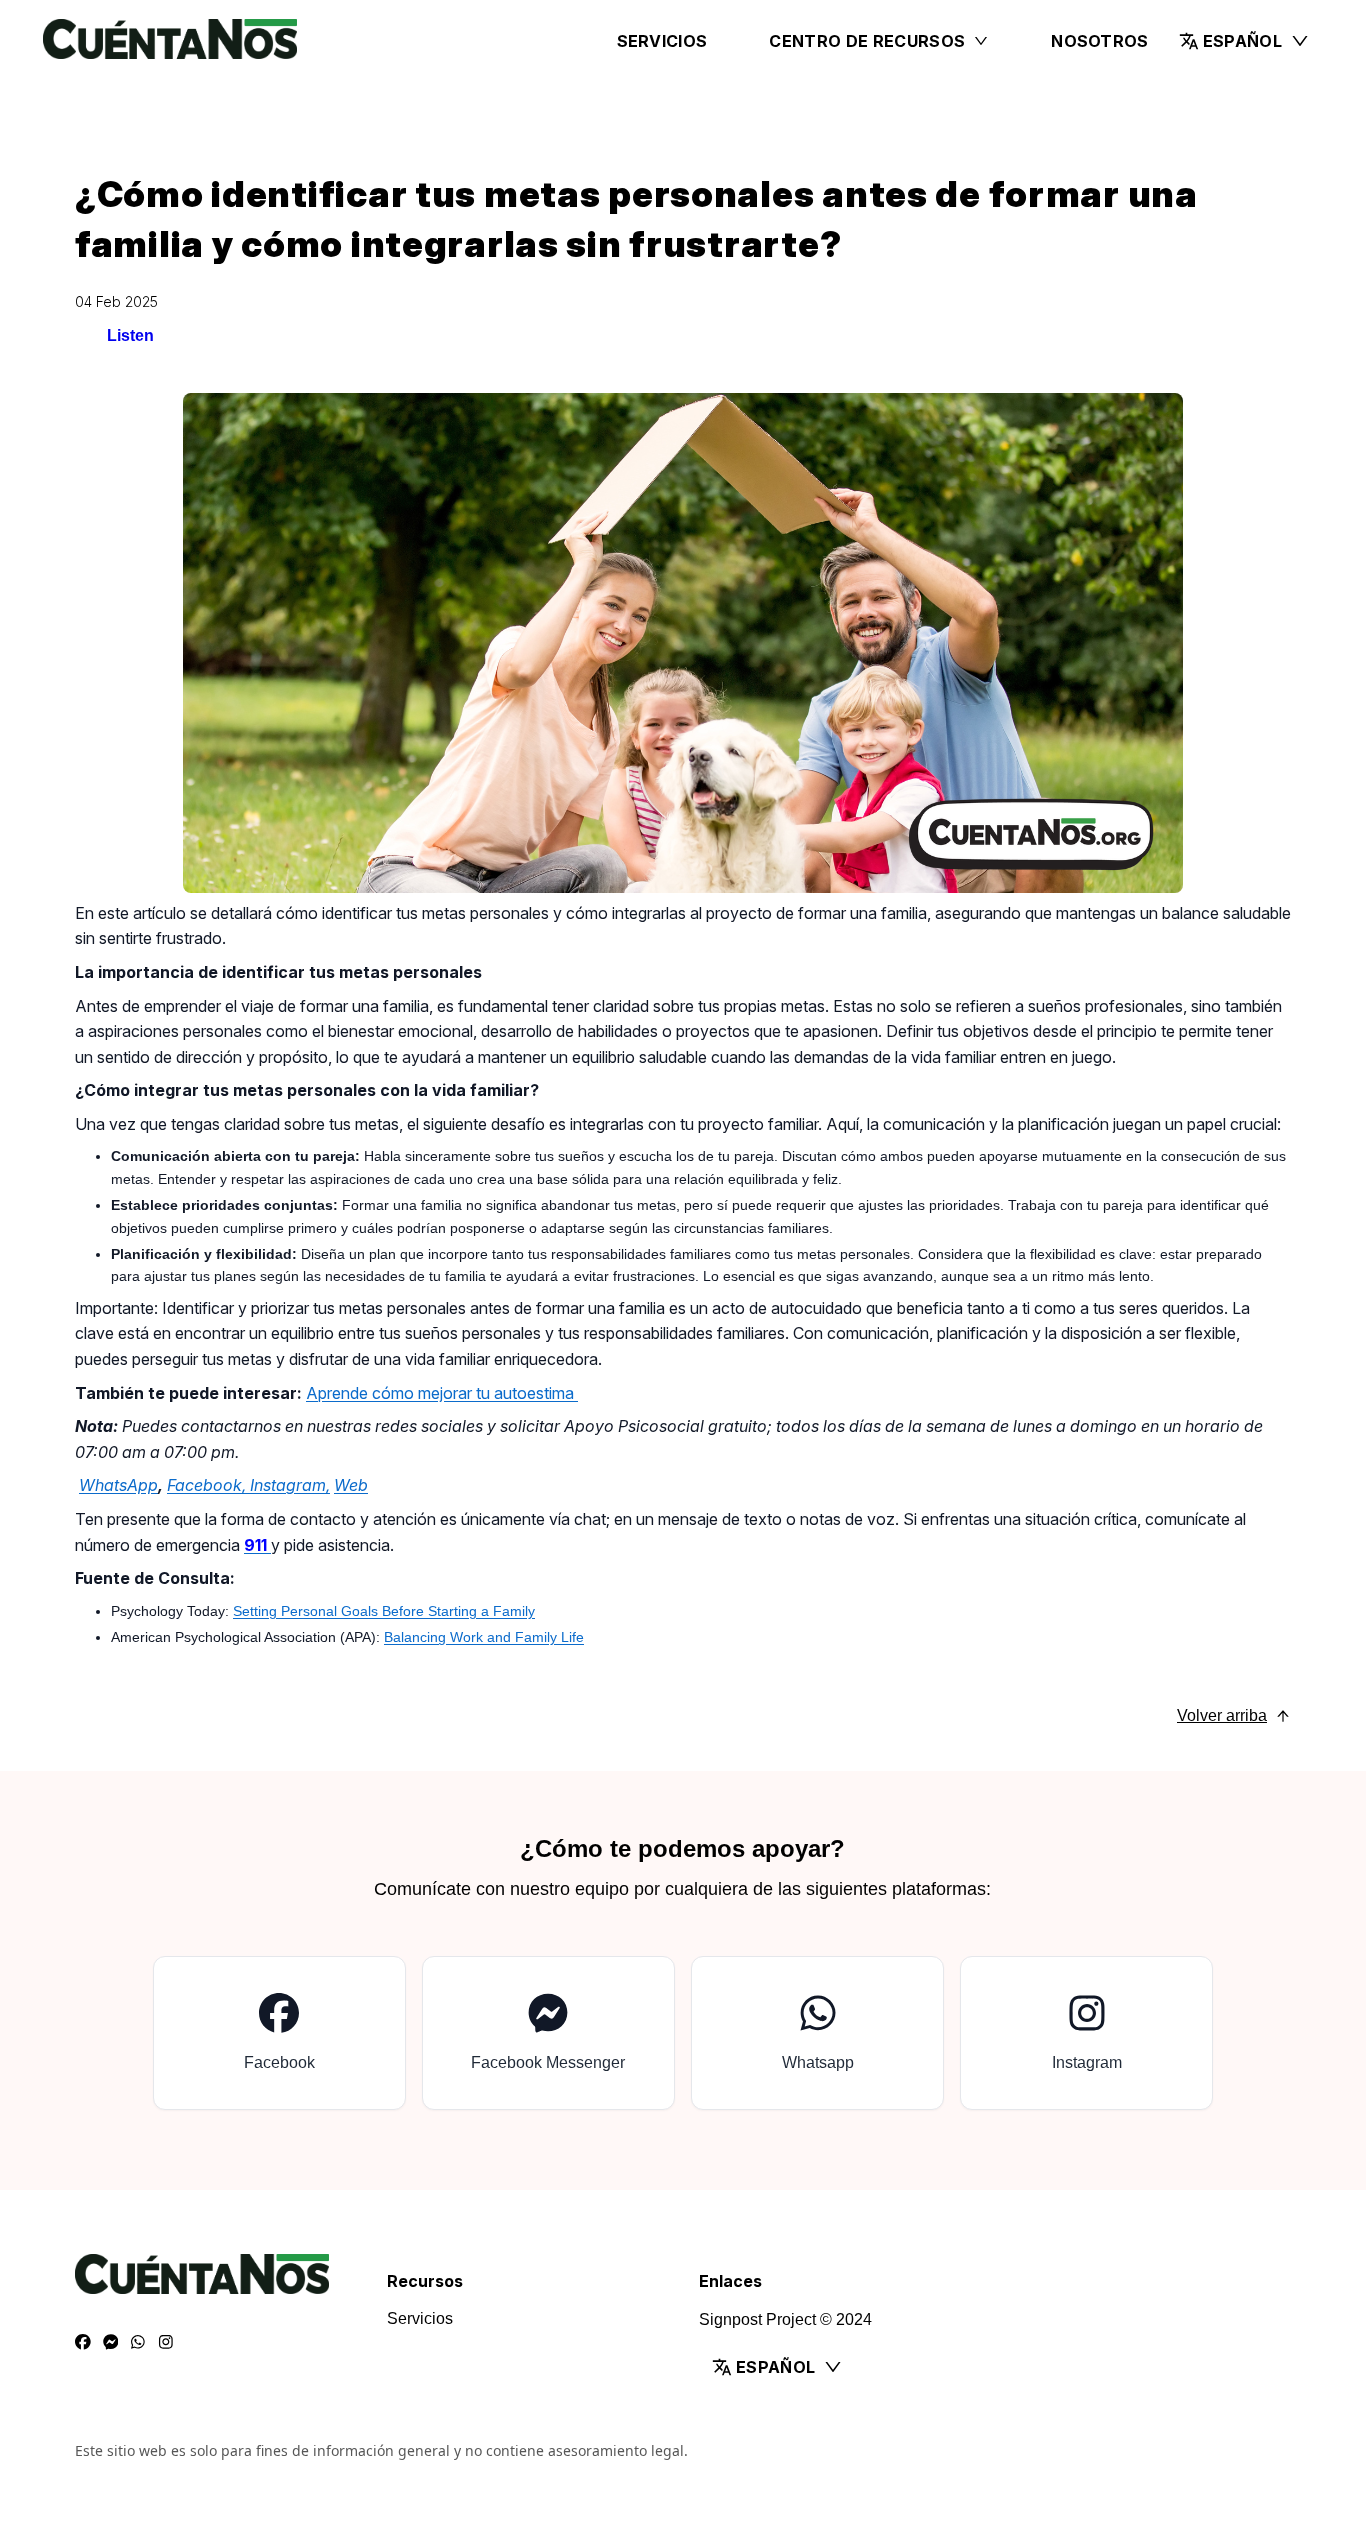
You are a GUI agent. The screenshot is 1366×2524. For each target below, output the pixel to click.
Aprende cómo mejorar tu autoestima (442, 1393)
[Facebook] (83, 2343)
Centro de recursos (867, 41)
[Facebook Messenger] (111, 2343)
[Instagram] (166, 2343)
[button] (1244, 41)
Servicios (662, 41)
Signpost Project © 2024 (785, 2319)
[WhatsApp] (138, 2343)
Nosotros (1100, 41)
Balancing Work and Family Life (484, 1637)
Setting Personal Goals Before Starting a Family (384, 1611)
